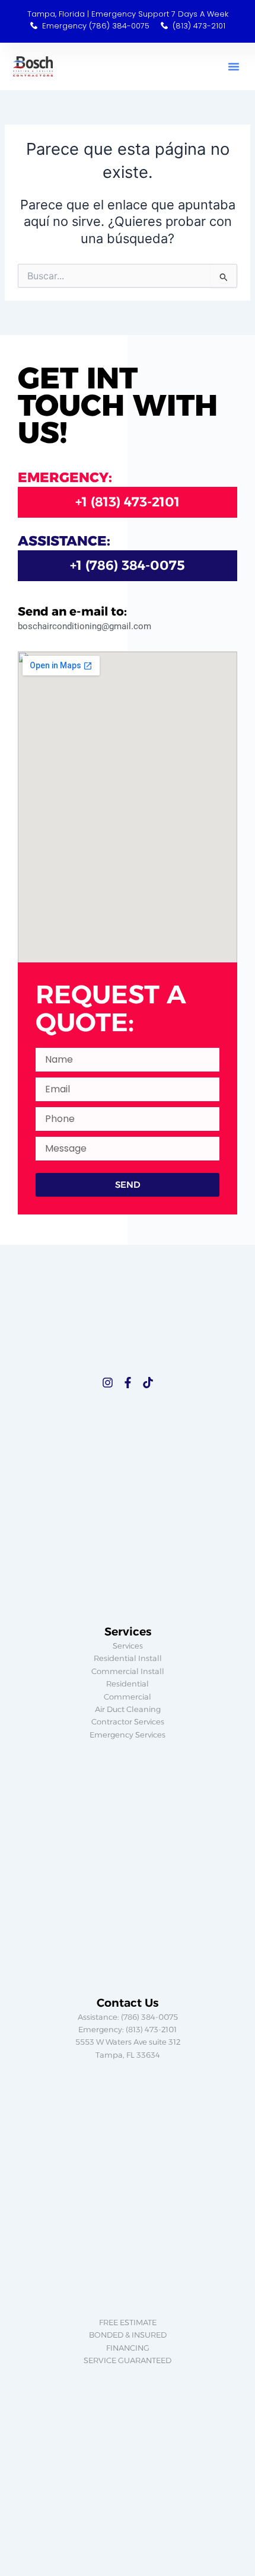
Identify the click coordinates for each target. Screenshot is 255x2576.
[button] (234, 66)
